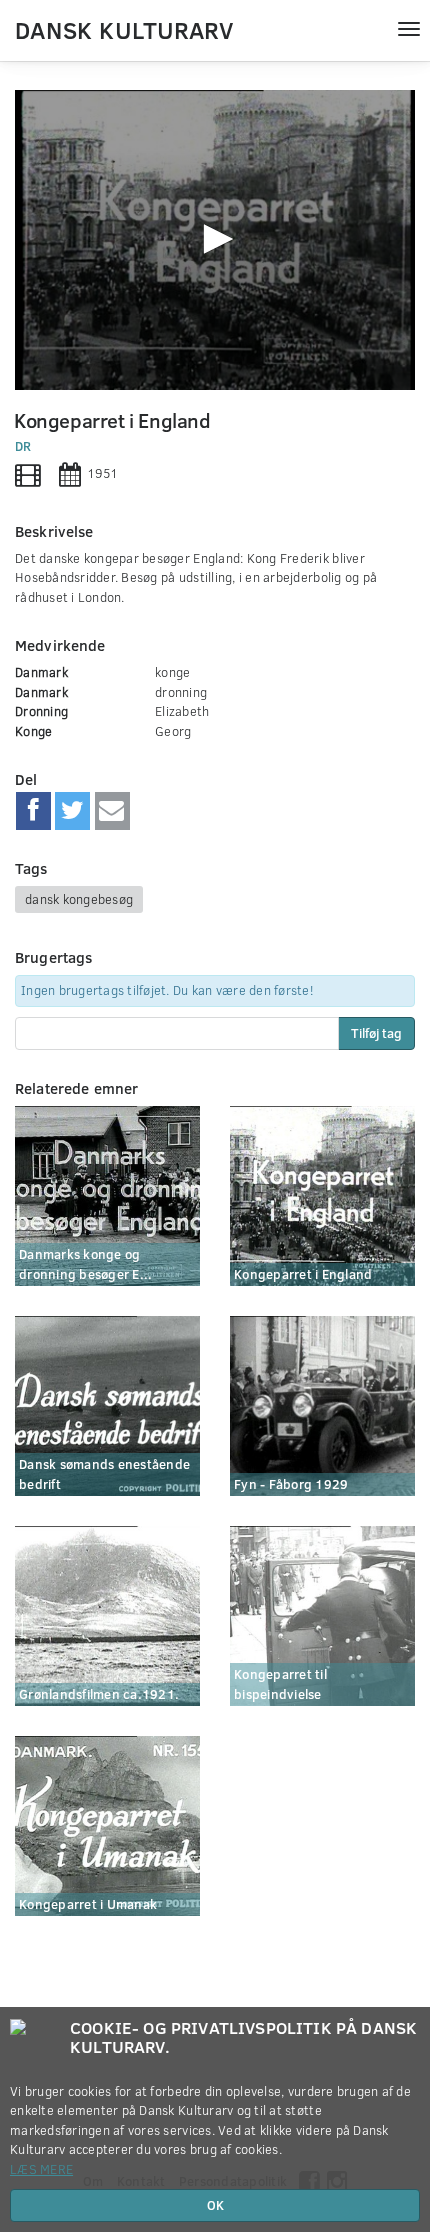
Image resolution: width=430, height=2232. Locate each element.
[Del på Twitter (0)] (72, 811)
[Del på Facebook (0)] (33, 811)
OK (215, 2205)
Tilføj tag (376, 1033)
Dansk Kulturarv (124, 29)
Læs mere (41, 2169)
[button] (215, 239)
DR (23, 446)
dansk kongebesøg (79, 899)
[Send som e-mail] (112, 811)
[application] (215, 240)
